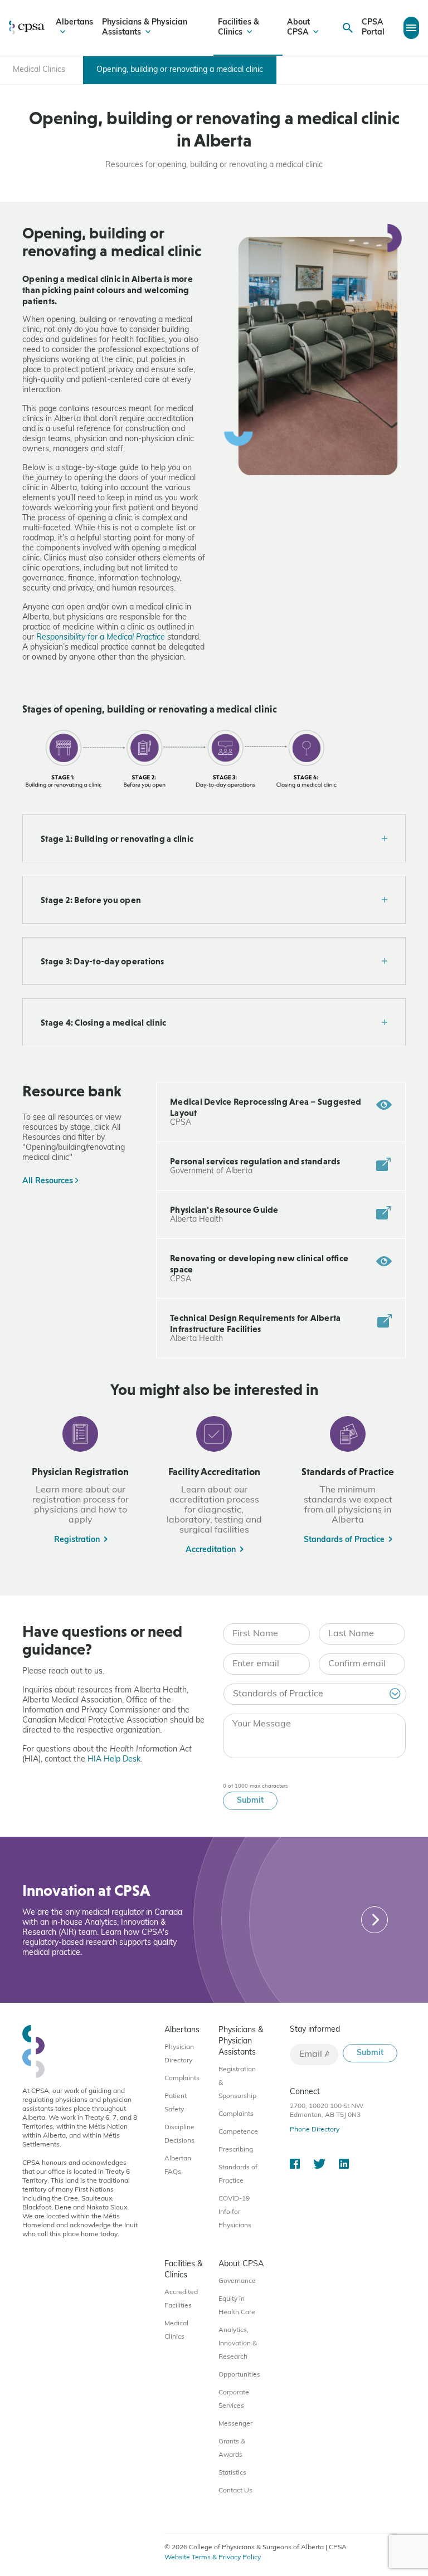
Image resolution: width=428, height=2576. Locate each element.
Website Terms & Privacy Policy (213, 2558)
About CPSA (298, 28)
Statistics (232, 2473)
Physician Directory (179, 2054)
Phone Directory (315, 2130)
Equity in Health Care (237, 2306)
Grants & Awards (232, 2448)
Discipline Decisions (179, 2134)
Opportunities (239, 2375)
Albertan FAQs (178, 2165)
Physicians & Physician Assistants (145, 28)
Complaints (182, 2079)
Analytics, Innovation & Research (238, 2344)
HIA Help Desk (114, 1760)
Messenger (235, 2424)
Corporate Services (234, 2399)
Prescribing (236, 2150)
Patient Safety (176, 2103)
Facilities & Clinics (239, 28)
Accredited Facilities (181, 2299)
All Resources (49, 1181)
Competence (238, 2132)
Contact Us (235, 2491)
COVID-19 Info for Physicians (235, 2212)
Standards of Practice (238, 2174)
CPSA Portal (373, 28)
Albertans (74, 23)
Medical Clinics (176, 2330)
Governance (237, 2281)
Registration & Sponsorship (237, 2083)
